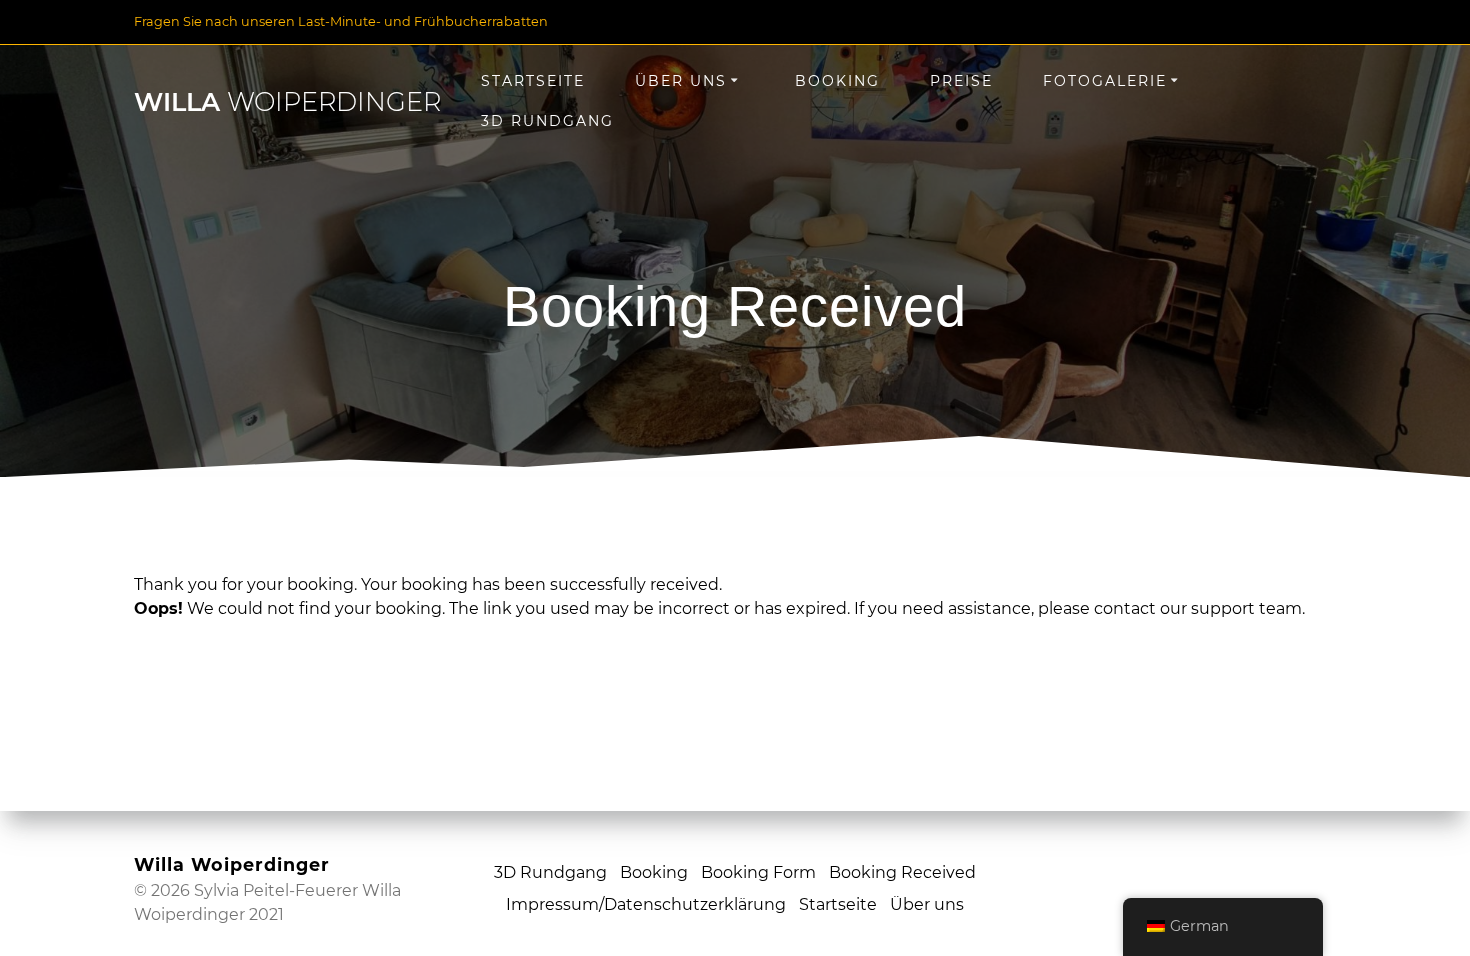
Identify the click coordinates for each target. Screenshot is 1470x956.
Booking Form (758, 872)
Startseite (838, 904)
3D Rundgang (547, 121)
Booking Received (902, 872)
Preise (961, 81)
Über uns (927, 904)
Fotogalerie (1105, 81)
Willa (287, 102)
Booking (837, 81)
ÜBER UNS (681, 81)
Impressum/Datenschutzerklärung (646, 904)
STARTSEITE (533, 81)
